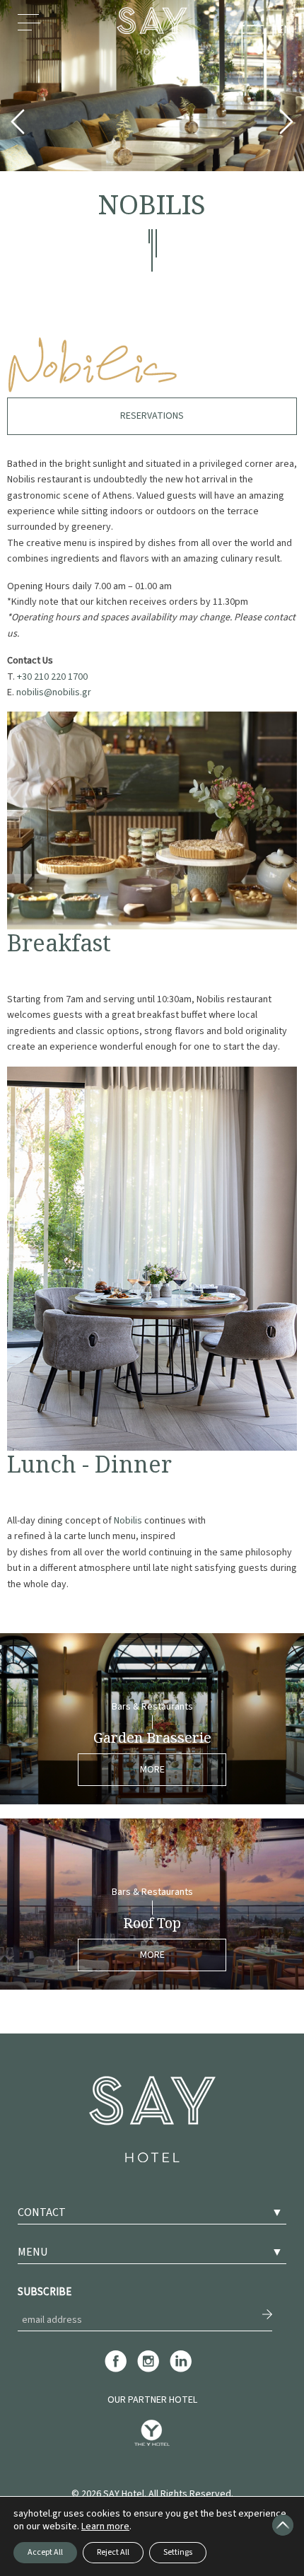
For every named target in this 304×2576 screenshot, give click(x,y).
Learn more (105, 2526)
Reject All (113, 2552)
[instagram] (148, 2370)
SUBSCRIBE (45, 2292)
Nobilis (128, 1521)
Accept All (45, 2552)
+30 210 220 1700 (52, 677)
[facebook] (116, 2370)
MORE (152, 1770)
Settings (178, 2552)
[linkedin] (181, 2370)
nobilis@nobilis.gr (54, 692)
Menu (29, 30)
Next (286, 125)
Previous (18, 125)
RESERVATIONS (152, 416)
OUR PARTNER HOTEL (152, 2400)
